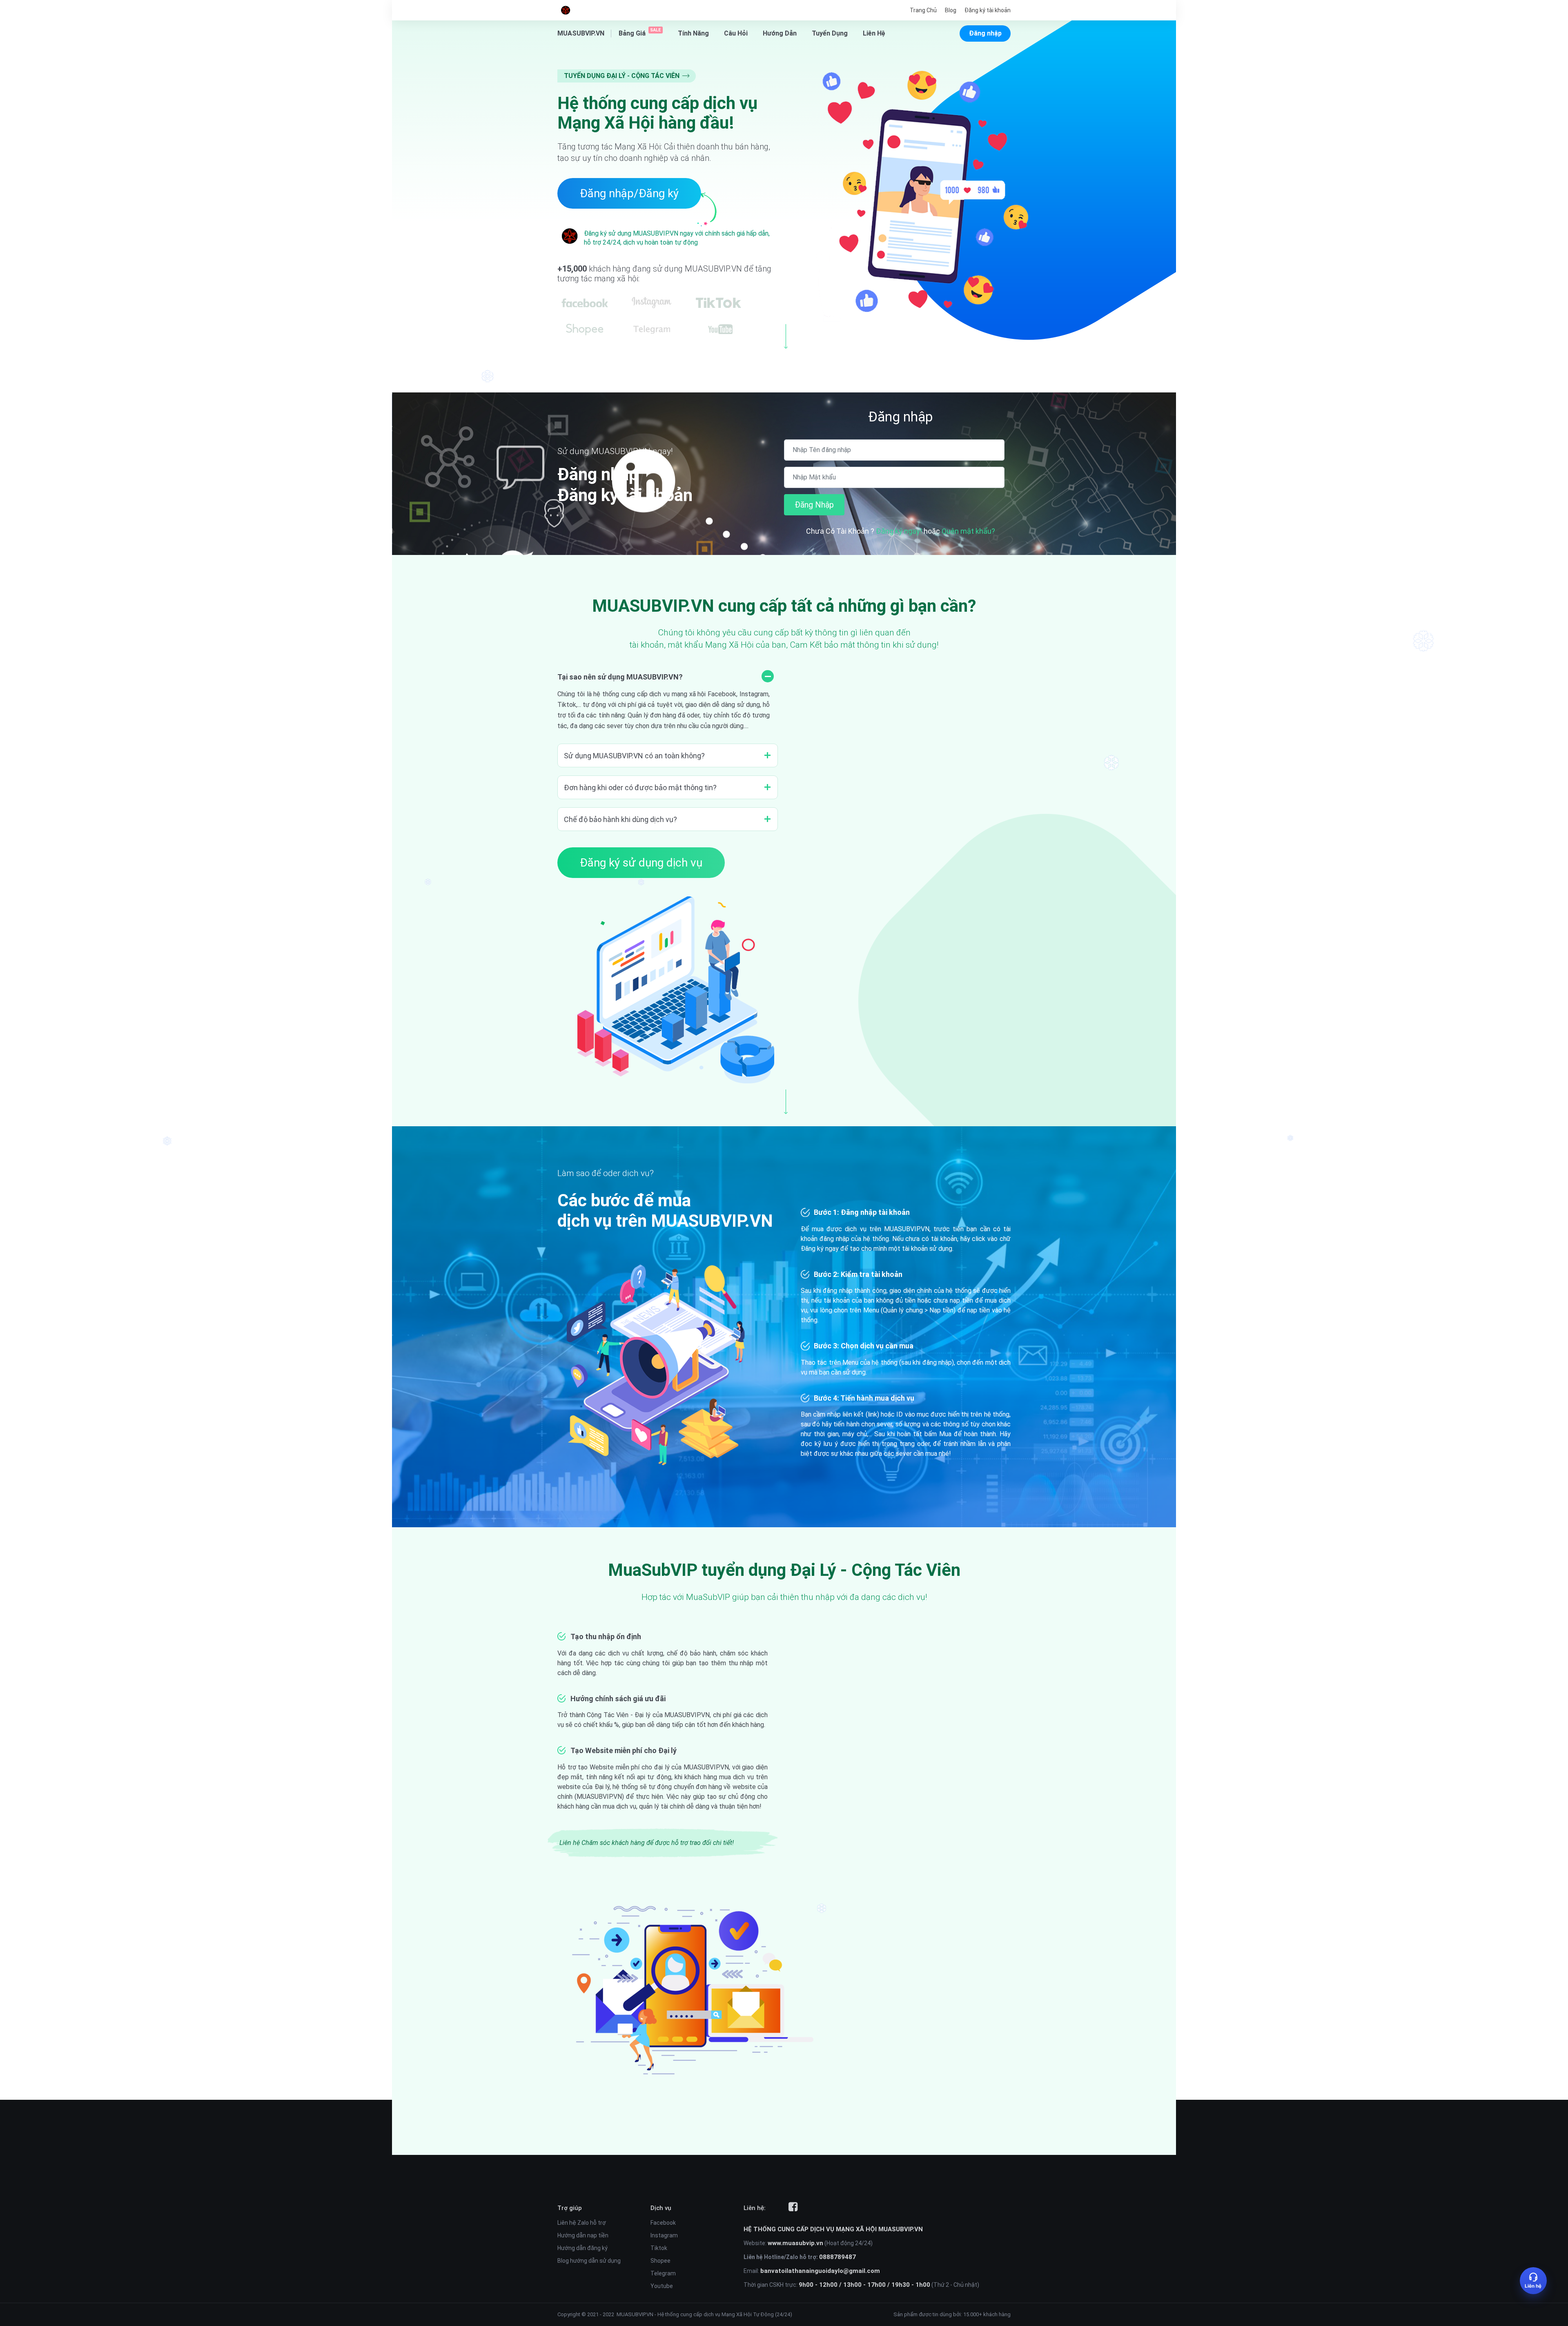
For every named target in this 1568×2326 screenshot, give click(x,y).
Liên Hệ (874, 33)
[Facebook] (793, 2207)
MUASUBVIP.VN (635, 2314)
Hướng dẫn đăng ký (582, 2248)
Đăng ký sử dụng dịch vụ (641, 863)
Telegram (663, 2273)
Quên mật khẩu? (968, 531)
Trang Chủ (923, 10)
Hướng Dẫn (780, 33)
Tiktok (659, 2248)
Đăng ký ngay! (900, 531)
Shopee (660, 2261)
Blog (951, 10)
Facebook (663, 2223)
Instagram (664, 2235)
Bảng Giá (640, 33)
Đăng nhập (985, 33)
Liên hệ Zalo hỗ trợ (582, 2223)
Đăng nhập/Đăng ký (629, 193)
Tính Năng (693, 33)
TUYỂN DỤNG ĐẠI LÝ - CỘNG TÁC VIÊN (623, 76)
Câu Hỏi (736, 33)
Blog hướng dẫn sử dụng (589, 2261)
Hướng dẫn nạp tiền (583, 2235)
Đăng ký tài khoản (988, 10)
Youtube (662, 2286)
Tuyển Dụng (830, 33)
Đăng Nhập (814, 505)
